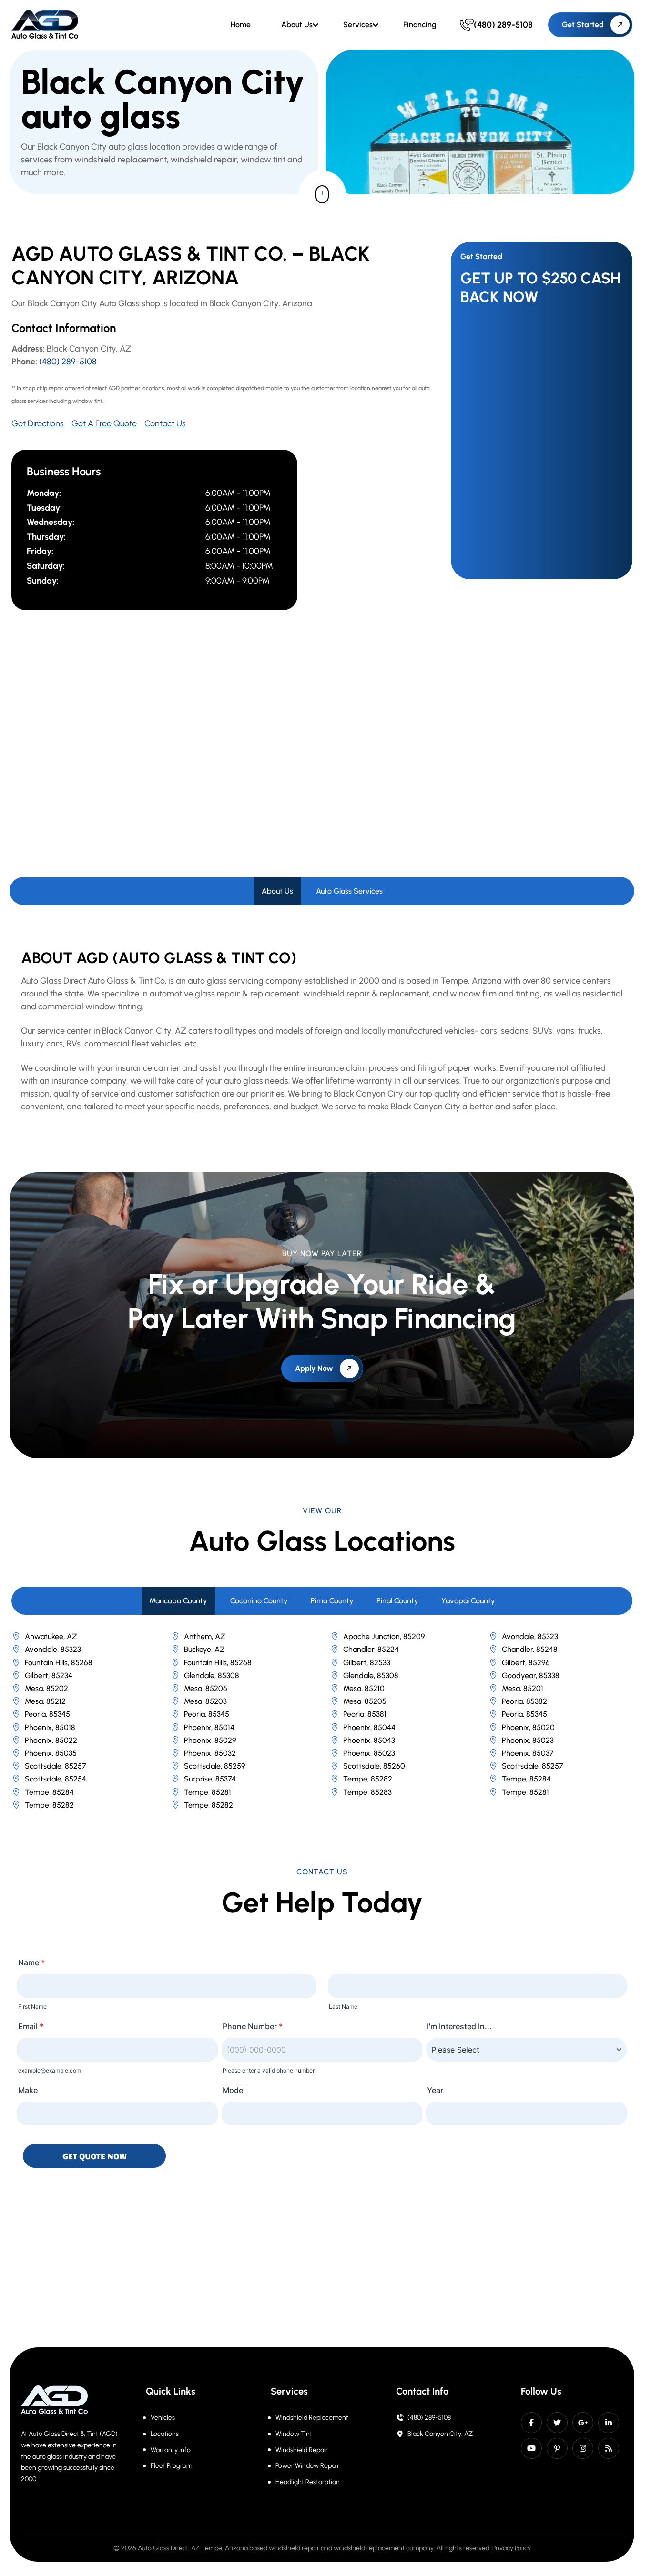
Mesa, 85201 (523, 1688)
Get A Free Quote (104, 423)
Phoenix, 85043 (369, 1740)
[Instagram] (583, 2448)
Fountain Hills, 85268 (59, 1663)
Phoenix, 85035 (51, 1753)
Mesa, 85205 (365, 1701)
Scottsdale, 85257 (56, 1766)
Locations (165, 2434)
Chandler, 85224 (371, 1649)
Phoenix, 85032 (210, 1753)
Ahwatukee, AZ (51, 1636)
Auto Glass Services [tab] (349, 891)
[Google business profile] (583, 2423)
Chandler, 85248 (530, 1649)
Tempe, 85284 (526, 1779)
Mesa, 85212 (45, 1701)
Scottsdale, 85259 (215, 1766)
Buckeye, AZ (204, 1649)
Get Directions (38, 423)
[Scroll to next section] (322, 194)
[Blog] (609, 2448)
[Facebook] (531, 2423)
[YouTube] (531, 2448)
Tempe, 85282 (368, 1779)
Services (358, 25)
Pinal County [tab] (397, 1601)
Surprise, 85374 (210, 1779)
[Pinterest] (557, 2448)
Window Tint (294, 2434)
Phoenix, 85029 (210, 1740)
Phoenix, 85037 (528, 1753)
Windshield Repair (302, 2450)
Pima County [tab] (332, 1601)
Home (241, 25)
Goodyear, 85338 (531, 1675)
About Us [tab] (277, 891)
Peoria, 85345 (47, 1714)
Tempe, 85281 (208, 1792)
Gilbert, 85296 (526, 1663)
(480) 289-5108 (68, 362)
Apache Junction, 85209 (384, 1636)
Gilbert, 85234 (49, 1675)
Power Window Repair (307, 2466)
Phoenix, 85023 (528, 1740)
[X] (557, 2423)
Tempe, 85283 (367, 1792)
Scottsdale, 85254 (56, 1779)
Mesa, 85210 (364, 1688)
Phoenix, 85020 (528, 1727)
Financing (420, 25)
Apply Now (314, 1368)
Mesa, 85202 (46, 1688)
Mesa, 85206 (206, 1688)
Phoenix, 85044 (369, 1727)
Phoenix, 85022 (51, 1740)
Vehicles (163, 2418)
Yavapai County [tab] (468, 1601)
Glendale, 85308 (212, 1675)
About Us (297, 25)
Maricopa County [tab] (178, 1601)
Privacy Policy (512, 2548)
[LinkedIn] (609, 2423)
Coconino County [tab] (259, 1601)
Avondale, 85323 (530, 1636)
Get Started (583, 25)
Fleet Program (171, 2466)
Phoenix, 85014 (209, 1727)
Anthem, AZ (204, 1636)
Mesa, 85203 (205, 1701)
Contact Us (165, 423)
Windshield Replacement (312, 2418)
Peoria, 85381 (365, 1714)
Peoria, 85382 (524, 1701)
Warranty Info (171, 2450)
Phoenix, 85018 (50, 1727)
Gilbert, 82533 (367, 1663)
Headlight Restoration (308, 2482)
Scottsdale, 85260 (374, 1766)
